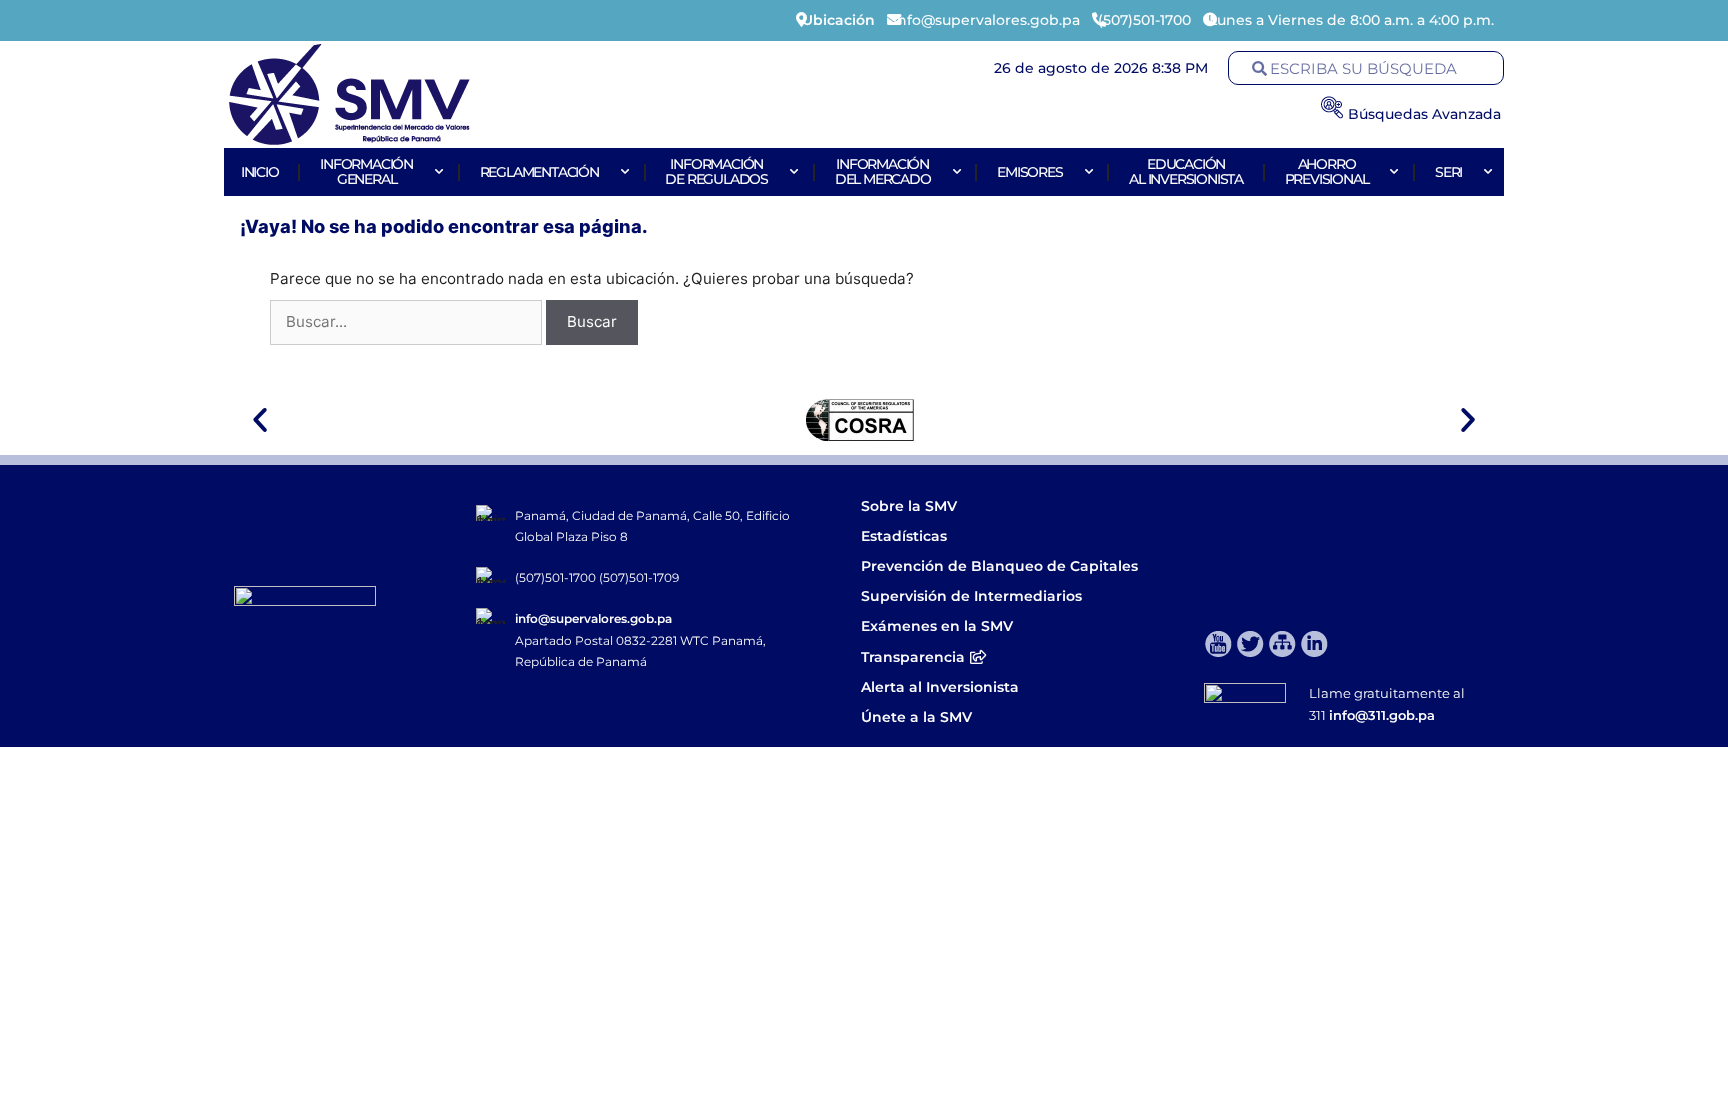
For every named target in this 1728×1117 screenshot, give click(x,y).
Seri (1448, 172)
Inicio (260, 172)
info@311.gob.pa (1382, 715)
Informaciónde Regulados (716, 171)
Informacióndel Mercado (883, 171)
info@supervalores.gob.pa (593, 618)
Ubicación (838, 20)
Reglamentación (539, 172)
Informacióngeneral (366, 171)
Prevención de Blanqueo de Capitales (999, 566)
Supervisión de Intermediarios (971, 596)
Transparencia (913, 657)
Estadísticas (906, 536)
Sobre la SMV (909, 506)
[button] (260, 420)
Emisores (1029, 172)
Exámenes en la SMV (937, 626)
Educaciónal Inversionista (1186, 171)
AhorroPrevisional (1327, 171)
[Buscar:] (408, 321)
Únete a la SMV (916, 717)
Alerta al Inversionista (940, 687)
